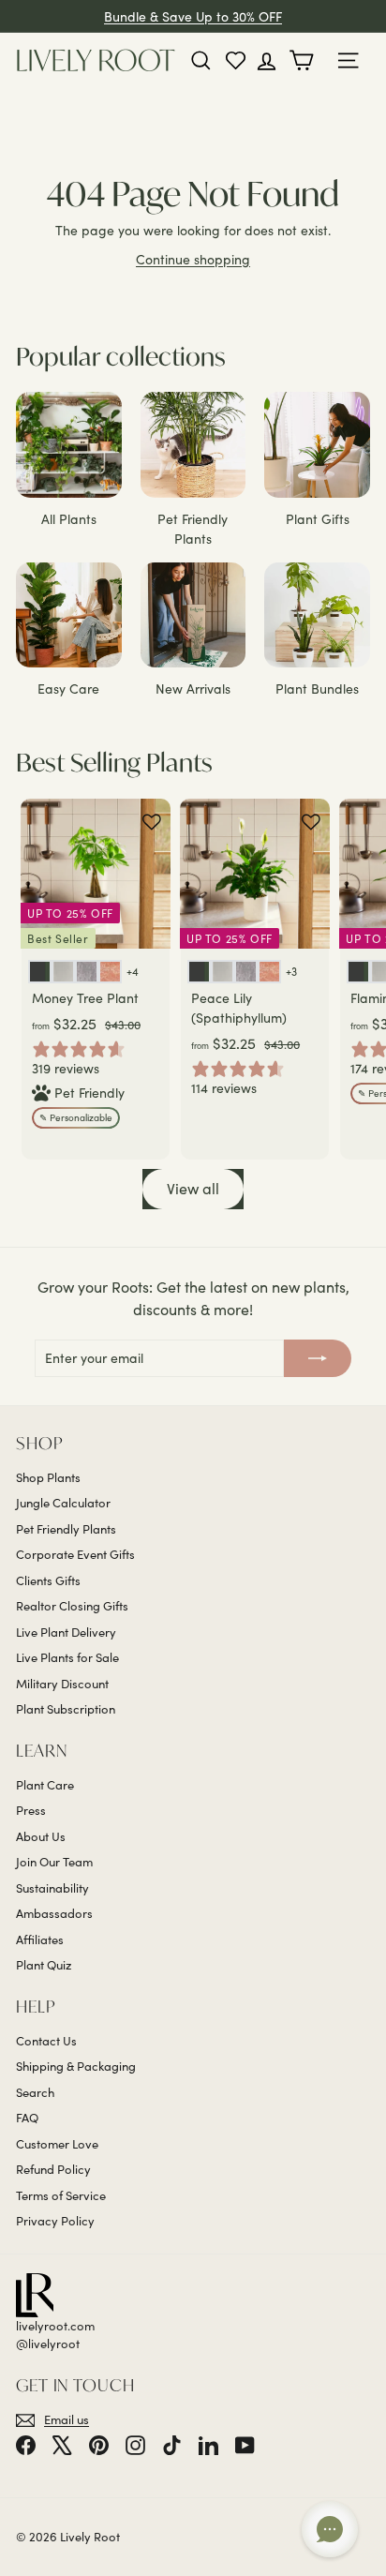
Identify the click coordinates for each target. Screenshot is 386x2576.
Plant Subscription (66, 1709)
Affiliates (40, 1939)
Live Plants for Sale (67, 1657)
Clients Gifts (48, 1580)
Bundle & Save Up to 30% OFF (193, 16)
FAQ (27, 2118)
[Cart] (305, 60)
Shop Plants (48, 1477)
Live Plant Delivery (66, 1632)
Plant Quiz (44, 1965)
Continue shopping (193, 259)
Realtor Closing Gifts (72, 1606)
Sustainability (52, 1888)
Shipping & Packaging (76, 2066)
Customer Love (57, 2144)
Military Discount (62, 1684)
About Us (41, 1836)
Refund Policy (53, 2169)
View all (193, 1188)
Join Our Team (54, 1862)
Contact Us (46, 2041)
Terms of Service (61, 2195)
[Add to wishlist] (152, 822)
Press (31, 1810)
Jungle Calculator (63, 1503)
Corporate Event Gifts (75, 1554)
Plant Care (45, 1785)
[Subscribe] (318, 1358)
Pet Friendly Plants (66, 1529)
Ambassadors (54, 1913)
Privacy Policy (55, 2221)
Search (35, 2092)
